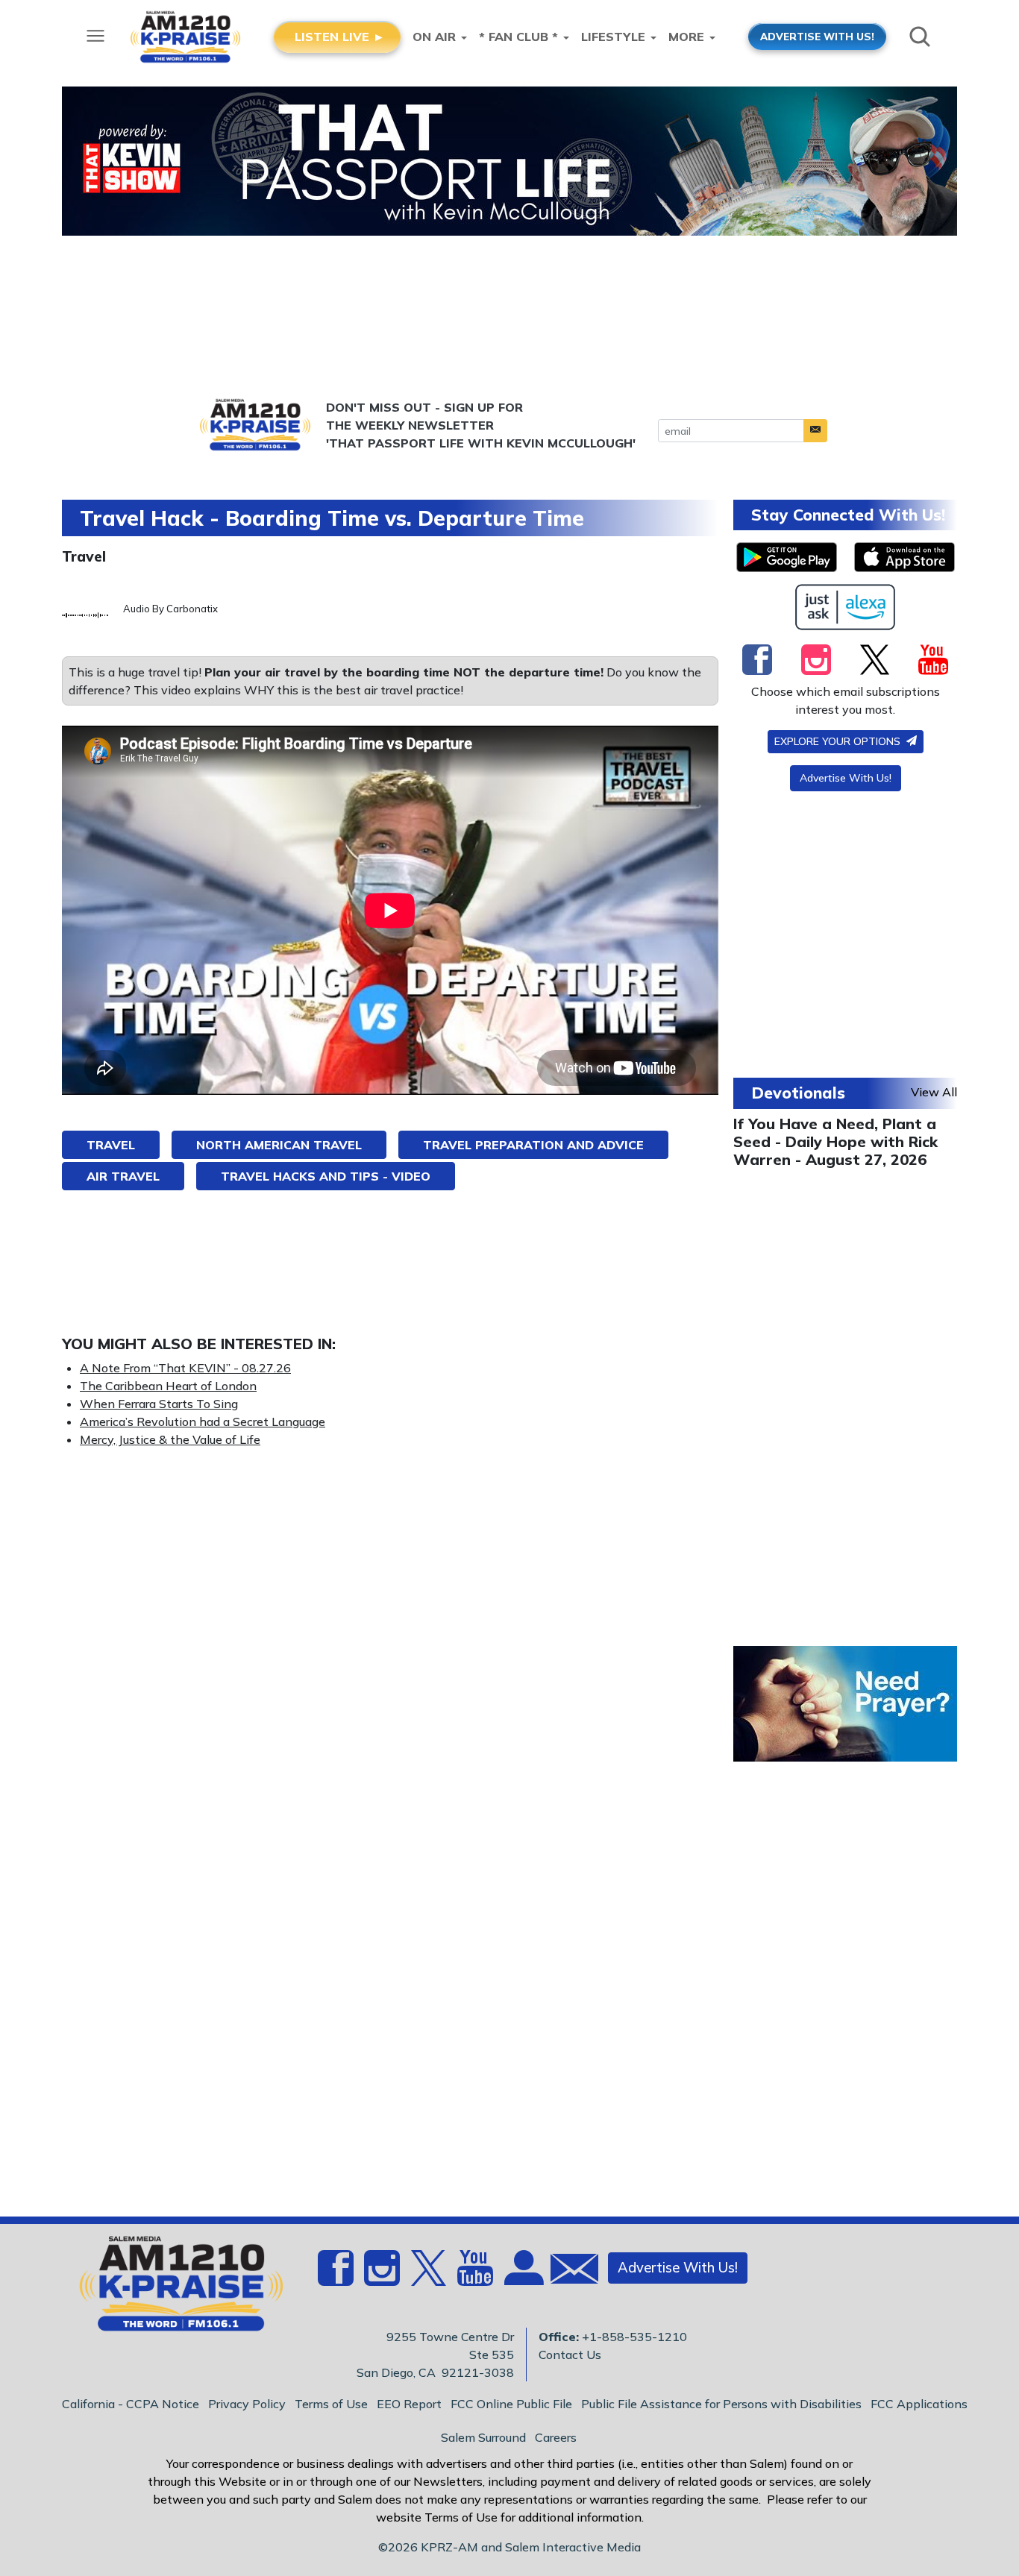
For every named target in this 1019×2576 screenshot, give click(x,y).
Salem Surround (483, 2437)
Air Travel (123, 1176)
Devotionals (798, 1093)
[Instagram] (816, 659)
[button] (815, 431)
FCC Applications (919, 2404)
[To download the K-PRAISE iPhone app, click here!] (904, 557)
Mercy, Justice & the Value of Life (170, 1439)
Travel (84, 556)
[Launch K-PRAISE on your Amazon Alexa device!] (846, 607)
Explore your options (839, 741)
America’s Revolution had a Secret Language (203, 1421)
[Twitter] (875, 659)
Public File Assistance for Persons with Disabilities (721, 2404)
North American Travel (279, 1145)
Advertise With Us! (846, 778)
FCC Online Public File (511, 2404)
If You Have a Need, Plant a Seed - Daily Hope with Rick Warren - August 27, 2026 (835, 1141)
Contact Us (570, 2354)
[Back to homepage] (173, 2288)
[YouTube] (933, 659)
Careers (556, 2437)
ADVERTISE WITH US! (817, 36)
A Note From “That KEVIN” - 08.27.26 (185, 1368)
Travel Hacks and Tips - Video (326, 1176)
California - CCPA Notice (131, 2404)
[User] (522, 2277)
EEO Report (409, 2404)
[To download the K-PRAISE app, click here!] (787, 557)
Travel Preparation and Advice (533, 1145)
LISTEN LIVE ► (340, 37)
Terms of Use (331, 2404)
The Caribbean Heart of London (168, 1386)
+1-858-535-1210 (634, 2337)
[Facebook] (757, 659)
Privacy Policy (247, 2404)
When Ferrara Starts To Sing (159, 1404)
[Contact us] (568, 2272)
